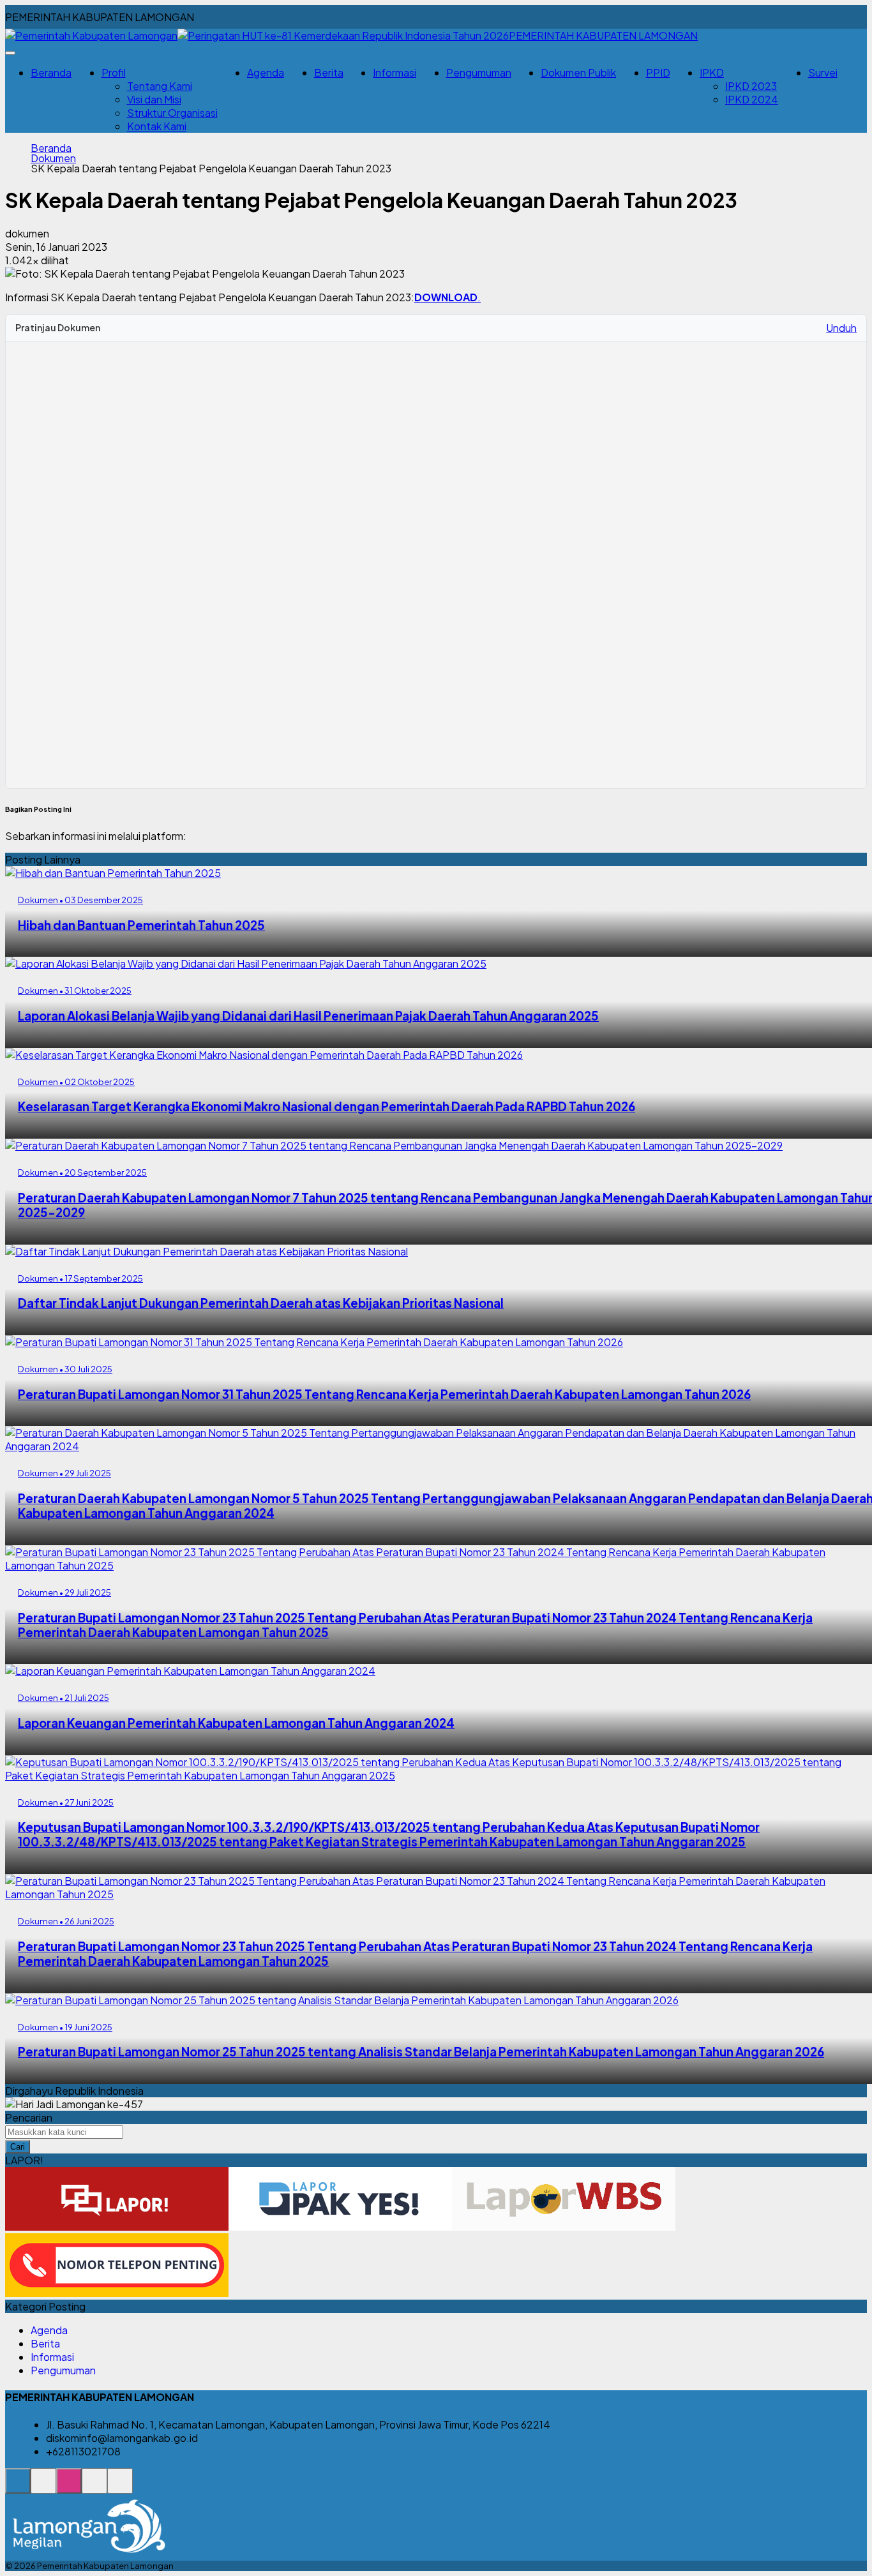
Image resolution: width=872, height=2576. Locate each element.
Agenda (266, 72)
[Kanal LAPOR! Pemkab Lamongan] (43, 2488)
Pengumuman (479, 72)
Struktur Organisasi (172, 113)
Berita (329, 72)
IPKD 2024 (752, 99)
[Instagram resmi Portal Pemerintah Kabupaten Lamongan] (69, 2488)
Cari (18, 2147)
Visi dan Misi (154, 99)
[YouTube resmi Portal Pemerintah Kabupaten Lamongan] (120, 2488)
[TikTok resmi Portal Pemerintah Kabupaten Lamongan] (94, 2488)
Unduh (841, 328)
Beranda (51, 72)
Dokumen (53, 158)
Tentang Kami (160, 86)
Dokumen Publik (578, 72)
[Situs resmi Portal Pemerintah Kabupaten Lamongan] (18, 2488)
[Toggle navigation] (10, 53)
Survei (823, 72)
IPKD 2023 (751, 86)
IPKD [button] (712, 72)
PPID (658, 72)
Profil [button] (114, 72)
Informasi (395, 72)
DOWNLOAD (446, 297)
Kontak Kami (157, 126)
